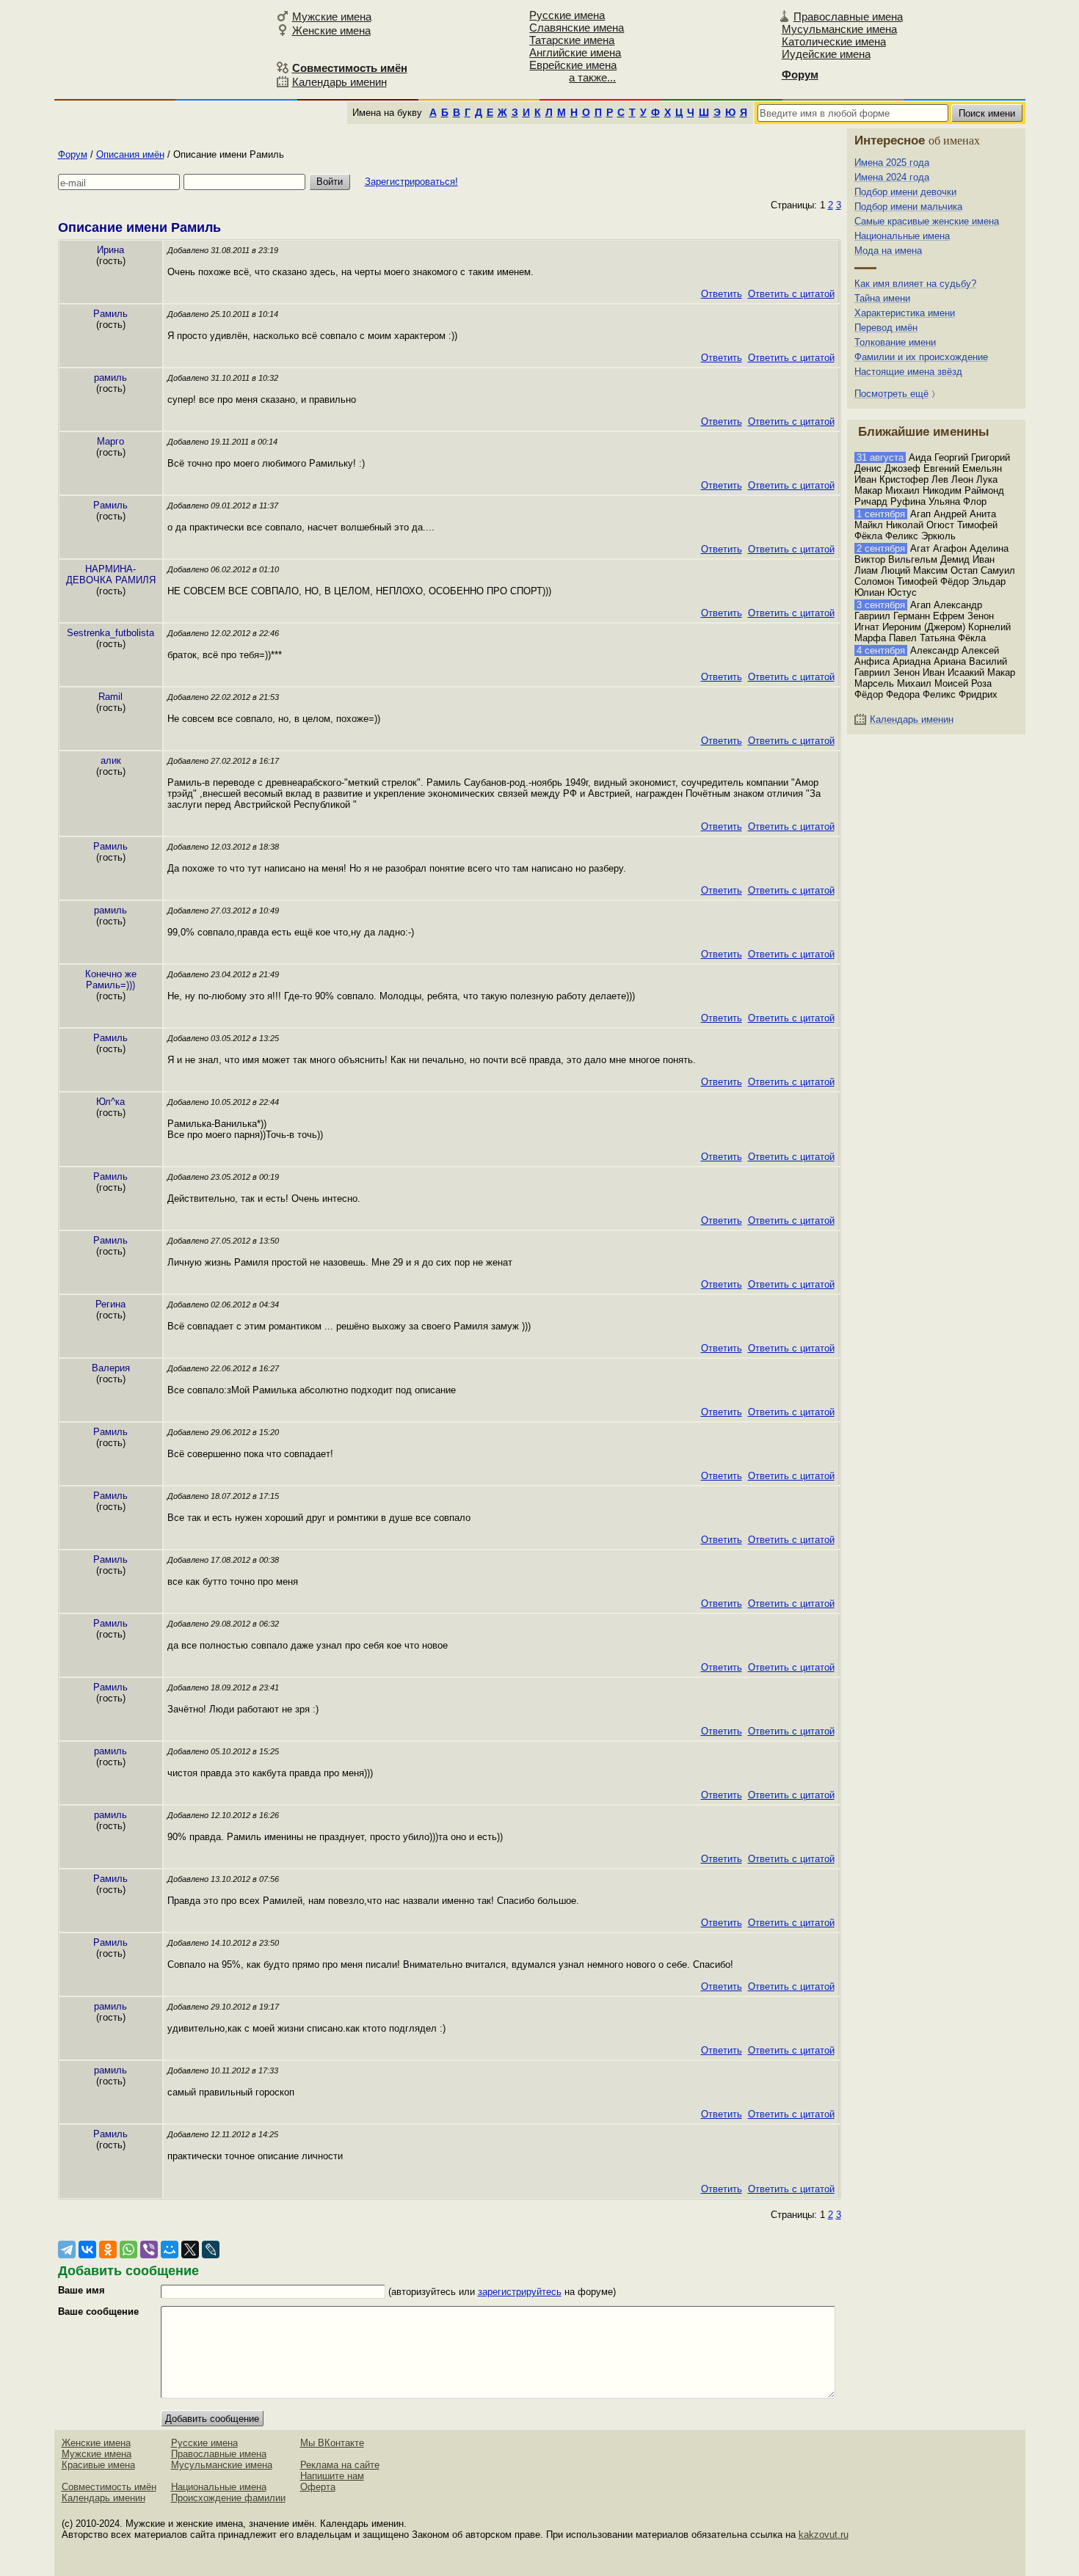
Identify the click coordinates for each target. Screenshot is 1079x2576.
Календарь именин (339, 82)
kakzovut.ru (824, 2535)
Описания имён (130, 154)
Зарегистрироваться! (411, 182)
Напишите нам (332, 2476)
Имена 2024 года (892, 177)
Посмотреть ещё (891, 394)
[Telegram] (67, 2250)
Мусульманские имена (839, 29)
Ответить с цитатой (791, 294)
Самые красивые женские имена (927, 221)
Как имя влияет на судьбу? (915, 284)
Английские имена (575, 52)
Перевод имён (886, 328)
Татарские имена (572, 40)
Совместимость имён (109, 2487)
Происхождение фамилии (228, 2498)
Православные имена (848, 17)
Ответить (722, 294)
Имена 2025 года (892, 163)
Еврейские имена (573, 65)
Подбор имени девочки (905, 192)
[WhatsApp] (128, 2250)
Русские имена (567, 15)
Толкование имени (895, 342)
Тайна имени (882, 298)
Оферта (318, 2487)
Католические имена (834, 41)
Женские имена (331, 30)
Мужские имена (332, 17)
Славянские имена (577, 28)
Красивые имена (98, 2465)
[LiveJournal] (211, 2250)
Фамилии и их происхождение (921, 357)
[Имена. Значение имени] (163, 49)
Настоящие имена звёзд (908, 372)
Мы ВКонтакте (332, 2443)
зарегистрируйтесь (520, 2292)
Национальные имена (902, 236)
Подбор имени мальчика (908, 207)
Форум (73, 154)
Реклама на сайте (340, 2465)
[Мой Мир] (170, 2250)
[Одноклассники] (108, 2250)
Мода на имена (888, 251)
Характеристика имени (905, 313)
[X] (190, 2250)
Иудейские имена (826, 54)
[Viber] (149, 2250)
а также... (592, 77)
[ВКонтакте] (87, 2250)
